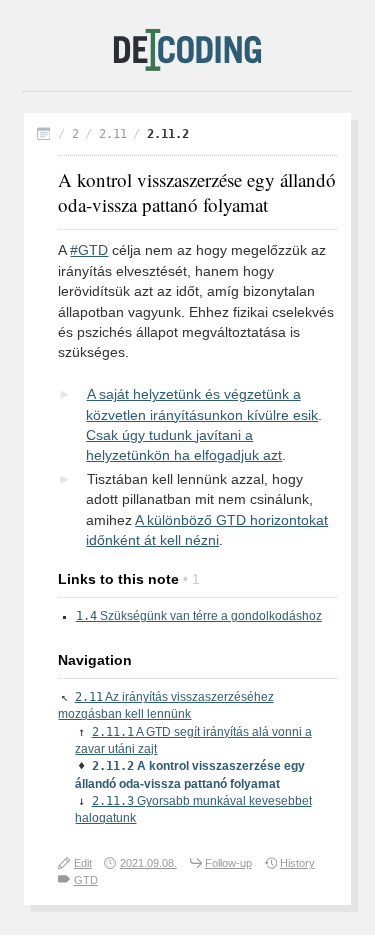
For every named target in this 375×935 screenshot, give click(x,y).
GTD (86, 880)
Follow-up (228, 863)
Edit (83, 863)
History (297, 863)
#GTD (89, 250)
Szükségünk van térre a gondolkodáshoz (199, 616)
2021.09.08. (148, 863)
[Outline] (44, 135)
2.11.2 (168, 134)
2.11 (113, 134)
